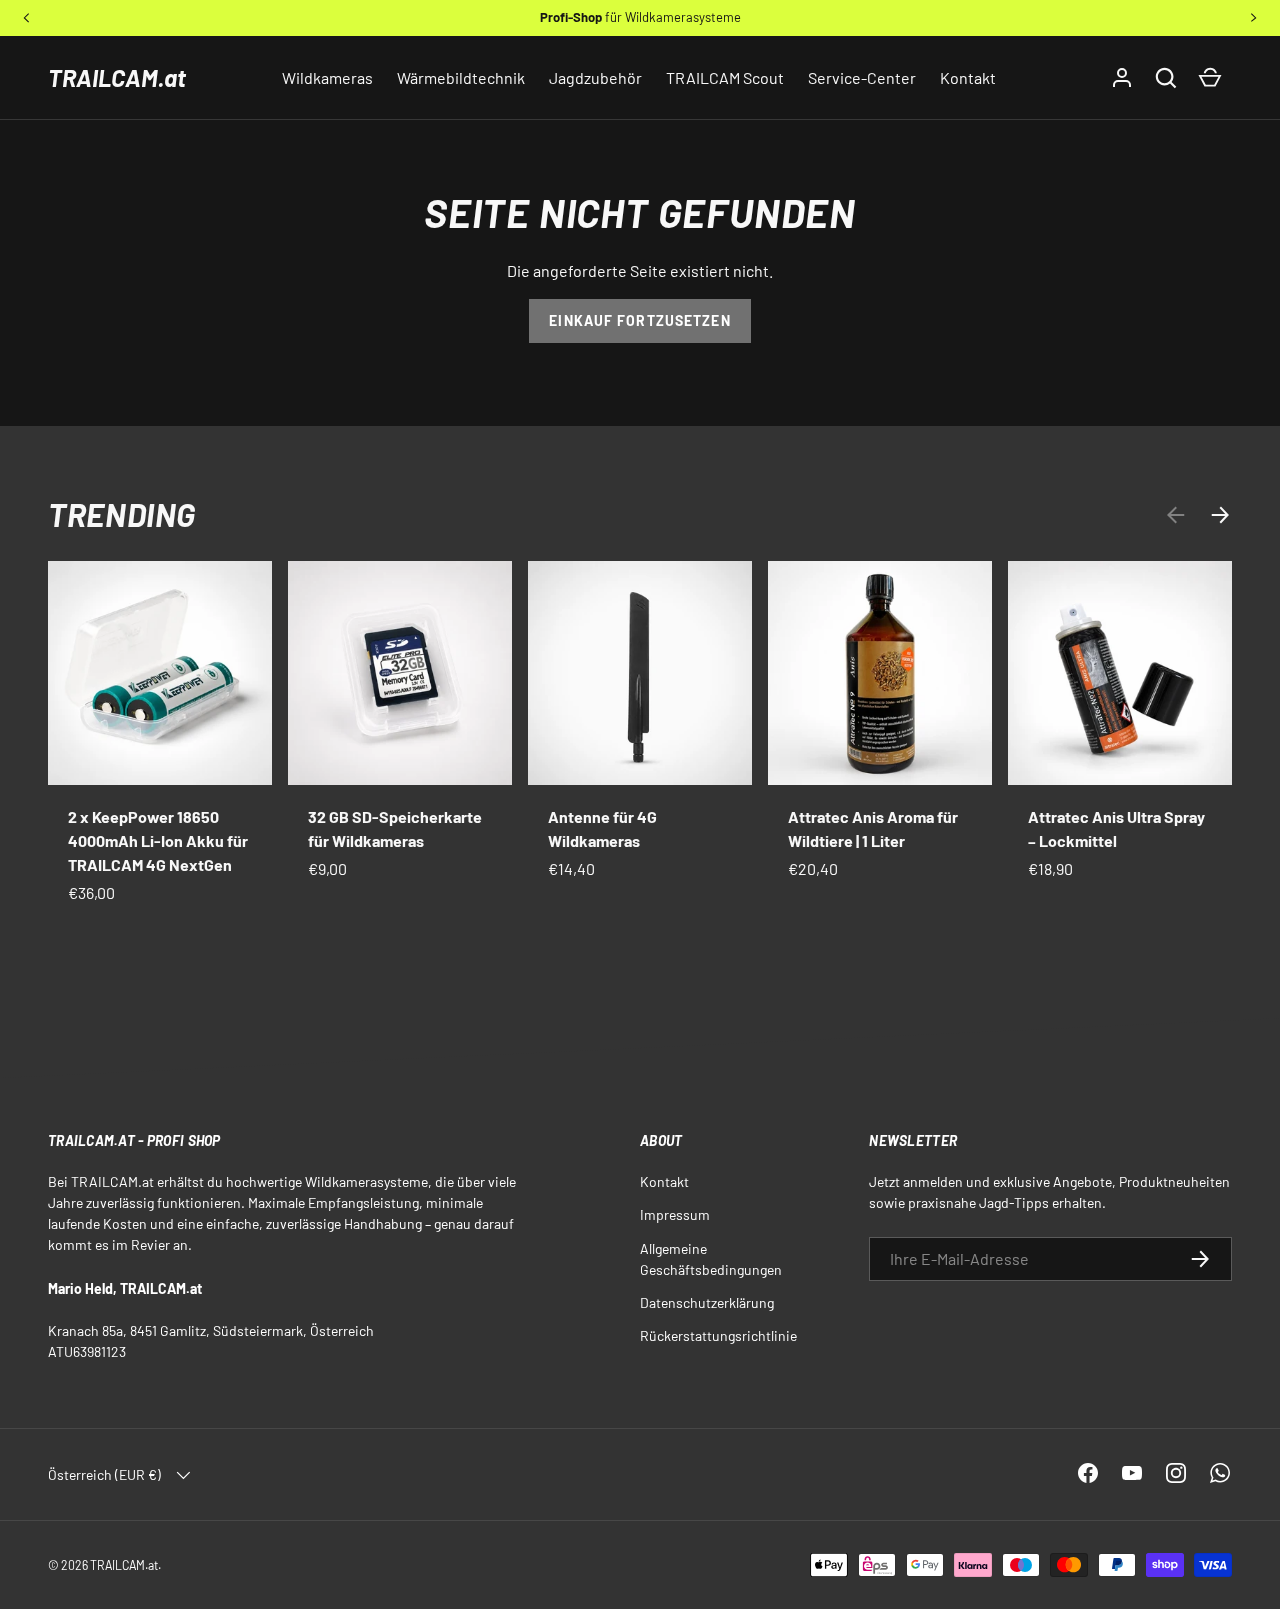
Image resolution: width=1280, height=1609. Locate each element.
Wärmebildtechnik (461, 77)
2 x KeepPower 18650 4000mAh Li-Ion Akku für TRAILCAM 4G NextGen (158, 840)
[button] (1166, 78)
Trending (122, 514)
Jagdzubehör (595, 77)
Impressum (675, 1214)
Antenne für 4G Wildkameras (602, 828)
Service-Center (862, 77)
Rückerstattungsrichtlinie (718, 1335)
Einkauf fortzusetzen (639, 320)
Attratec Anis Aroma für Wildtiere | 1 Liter (873, 828)
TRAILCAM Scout (725, 77)
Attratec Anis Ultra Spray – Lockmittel (1116, 828)
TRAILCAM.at (117, 77)
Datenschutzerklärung (707, 1302)
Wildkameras (327, 77)
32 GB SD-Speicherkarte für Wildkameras (395, 828)
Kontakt (968, 77)
